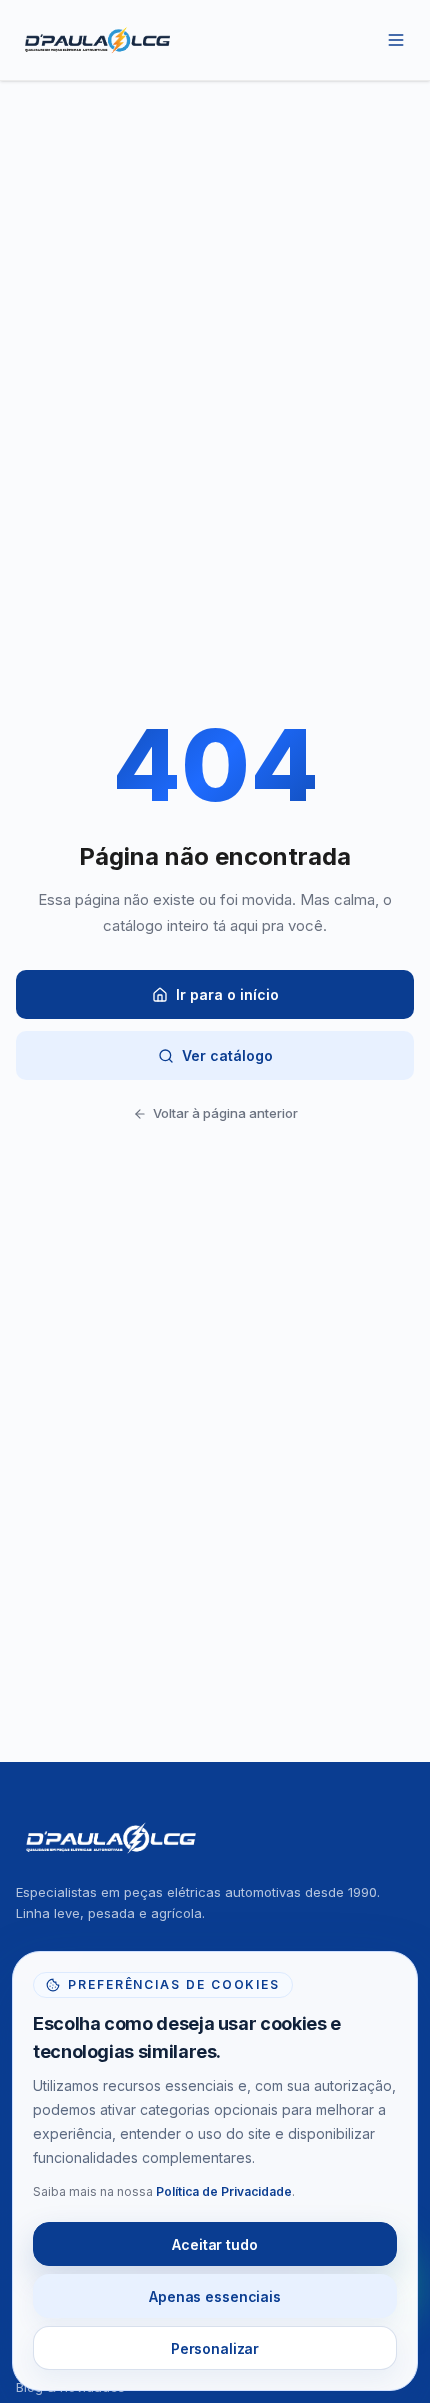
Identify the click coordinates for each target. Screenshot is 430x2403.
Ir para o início (227, 994)
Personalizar (215, 2348)
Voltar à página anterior (225, 1113)
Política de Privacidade (224, 2191)
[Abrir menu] (396, 40)
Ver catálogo (227, 1055)
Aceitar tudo (214, 2244)
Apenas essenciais (215, 2296)
